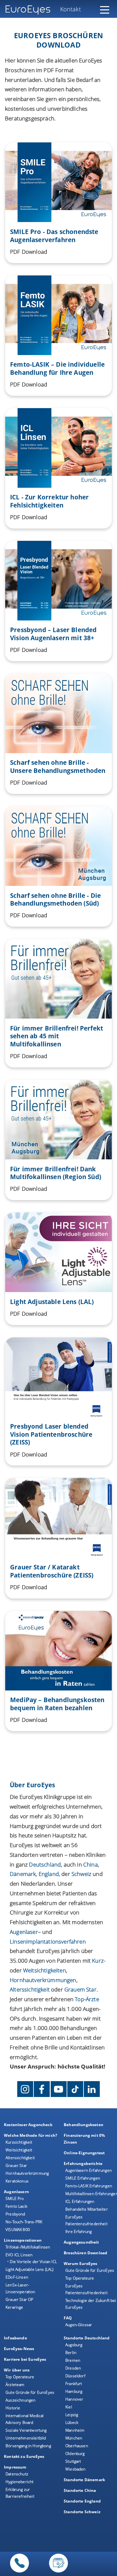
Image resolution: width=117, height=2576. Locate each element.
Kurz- (99, 1961)
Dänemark (23, 1874)
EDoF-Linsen (17, 2277)
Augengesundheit (81, 2242)
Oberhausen (77, 2446)
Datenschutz (17, 2474)
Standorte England (82, 2501)
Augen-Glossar (79, 2325)
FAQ (68, 2318)
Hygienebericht (19, 2482)
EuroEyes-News (19, 2349)
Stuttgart (73, 2461)
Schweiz (81, 1874)
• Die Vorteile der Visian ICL (32, 2262)
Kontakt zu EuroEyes (24, 2456)
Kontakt (71, 9)
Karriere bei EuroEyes (25, 2359)
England (49, 1874)
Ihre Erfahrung (78, 2231)
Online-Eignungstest (84, 2153)
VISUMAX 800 (18, 2230)
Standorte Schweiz (82, 2512)
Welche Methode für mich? (31, 2135)
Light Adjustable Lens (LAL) (30, 2269)
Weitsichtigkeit (19, 2150)
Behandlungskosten (84, 2125)
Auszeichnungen (20, 2400)
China (91, 1864)
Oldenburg (75, 2453)
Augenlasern (16, 2192)
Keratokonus (17, 2181)
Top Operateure (80, 2278)
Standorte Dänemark (84, 2480)
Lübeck (72, 2422)
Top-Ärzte (87, 1999)
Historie (13, 2408)
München (74, 2438)
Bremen (73, 2360)
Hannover (74, 2399)
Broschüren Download (85, 2253)
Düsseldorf (75, 2376)
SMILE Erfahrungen (83, 2178)
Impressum (15, 2467)
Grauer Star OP (19, 2299)
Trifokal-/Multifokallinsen (28, 2247)
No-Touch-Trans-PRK (24, 2222)
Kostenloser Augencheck (28, 2125)
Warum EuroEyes (80, 2264)
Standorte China (80, 2490)
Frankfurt (74, 2384)
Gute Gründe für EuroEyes (90, 2270)
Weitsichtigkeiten (45, 1970)
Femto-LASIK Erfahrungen (89, 2186)
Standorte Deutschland (87, 2338)
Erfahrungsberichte (83, 2163)
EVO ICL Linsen (19, 2255)
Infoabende (15, 2338)
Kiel (69, 2407)
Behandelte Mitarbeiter (87, 2209)
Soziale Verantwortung (26, 2430)
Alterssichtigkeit (20, 2158)
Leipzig (72, 2415)
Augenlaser (24, 1932)
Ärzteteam (15, 2385)
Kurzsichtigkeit (19, 2142)
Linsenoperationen (23, 2240)
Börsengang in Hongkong (28, 2446)
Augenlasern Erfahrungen (89, 2170)
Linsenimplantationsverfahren (48, 1941)
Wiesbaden (76, 2469)
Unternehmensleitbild (26, 2438)
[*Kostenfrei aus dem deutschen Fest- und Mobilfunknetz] (19, 2573)
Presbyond (15, 2214)
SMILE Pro (15, 2198)
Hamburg (74, 2391)
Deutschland (45, 1864)
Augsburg (74, 2345)
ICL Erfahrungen (80, 2201)
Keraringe (14, 2307)
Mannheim (75, 2430)
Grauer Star (16, 2165)
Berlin (71, 2353)
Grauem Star (80, 1989)
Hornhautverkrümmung (27, 2173)
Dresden (73, 2368)
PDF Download (29, 252)
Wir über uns (17, 2370)
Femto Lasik (16, 2206)
